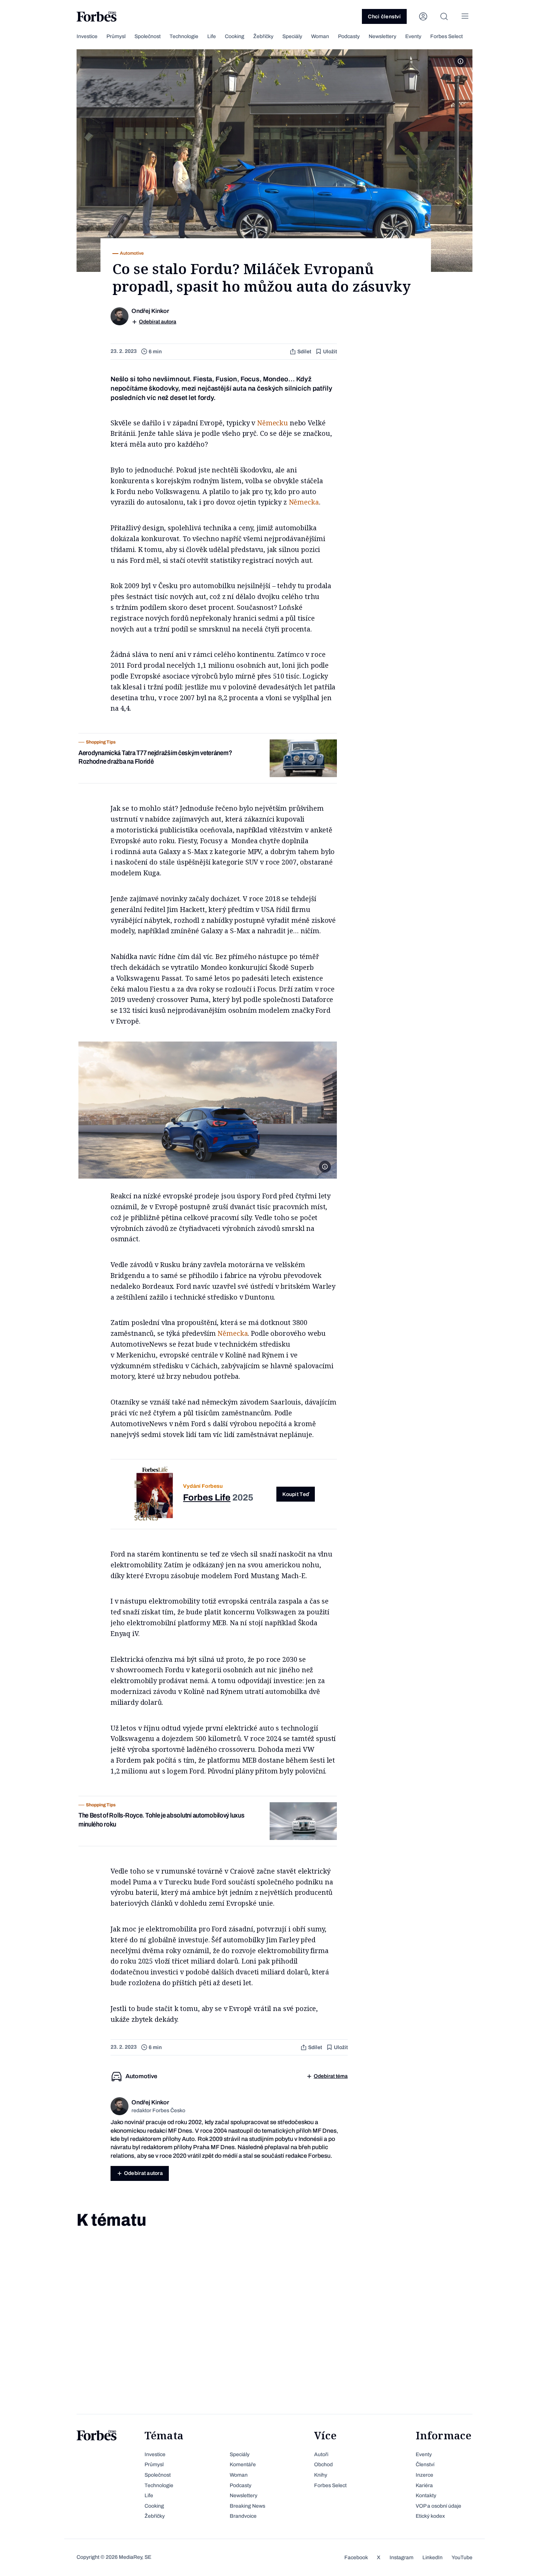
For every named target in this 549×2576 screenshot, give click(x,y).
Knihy (321, 2475)
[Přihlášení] (423, 16)
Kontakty (426, 2496)
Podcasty (349, 36)
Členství (425, 2465)
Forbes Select (446, 36)
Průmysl (116, 36)
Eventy (413, 36)
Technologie (184, 36)
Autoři (321, 2454)
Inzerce (424, 2475)
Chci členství (384, 17)
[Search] (444, 16)
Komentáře (243, 2465)
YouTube (462, 2558)
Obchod (323, 2465)
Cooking (235, 36)
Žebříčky (263, 36)
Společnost (148, 36)
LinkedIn (432, 2558)
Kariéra (424, 2485)
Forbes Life (207, 1498)
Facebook (356, 2558)
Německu (272, 423)
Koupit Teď (296, 1494)
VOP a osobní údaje (438, 2506)
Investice (87, 36)
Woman (320, 36)
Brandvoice (243, 2516)
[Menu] (465, 16)
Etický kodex (430, 2516)
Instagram (401, 2558)
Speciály (292, 36)
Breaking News (247, 2506)
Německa (304, 502)
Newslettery (382, 36)
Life (212, 36)
